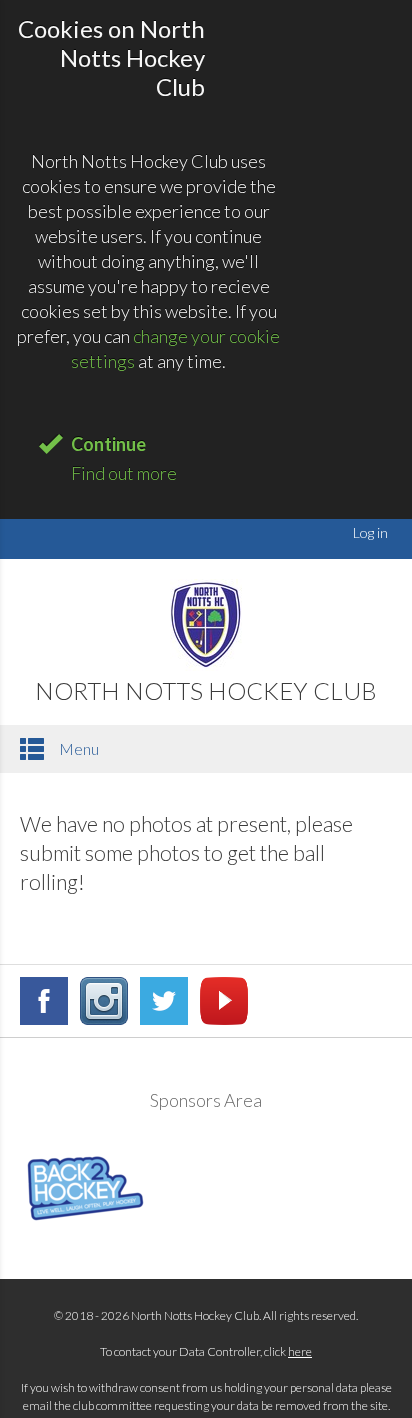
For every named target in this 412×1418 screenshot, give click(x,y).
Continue (108, 444)
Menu (77, 748)
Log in (370, 532)
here (300, 1351)
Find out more (124, 473)
